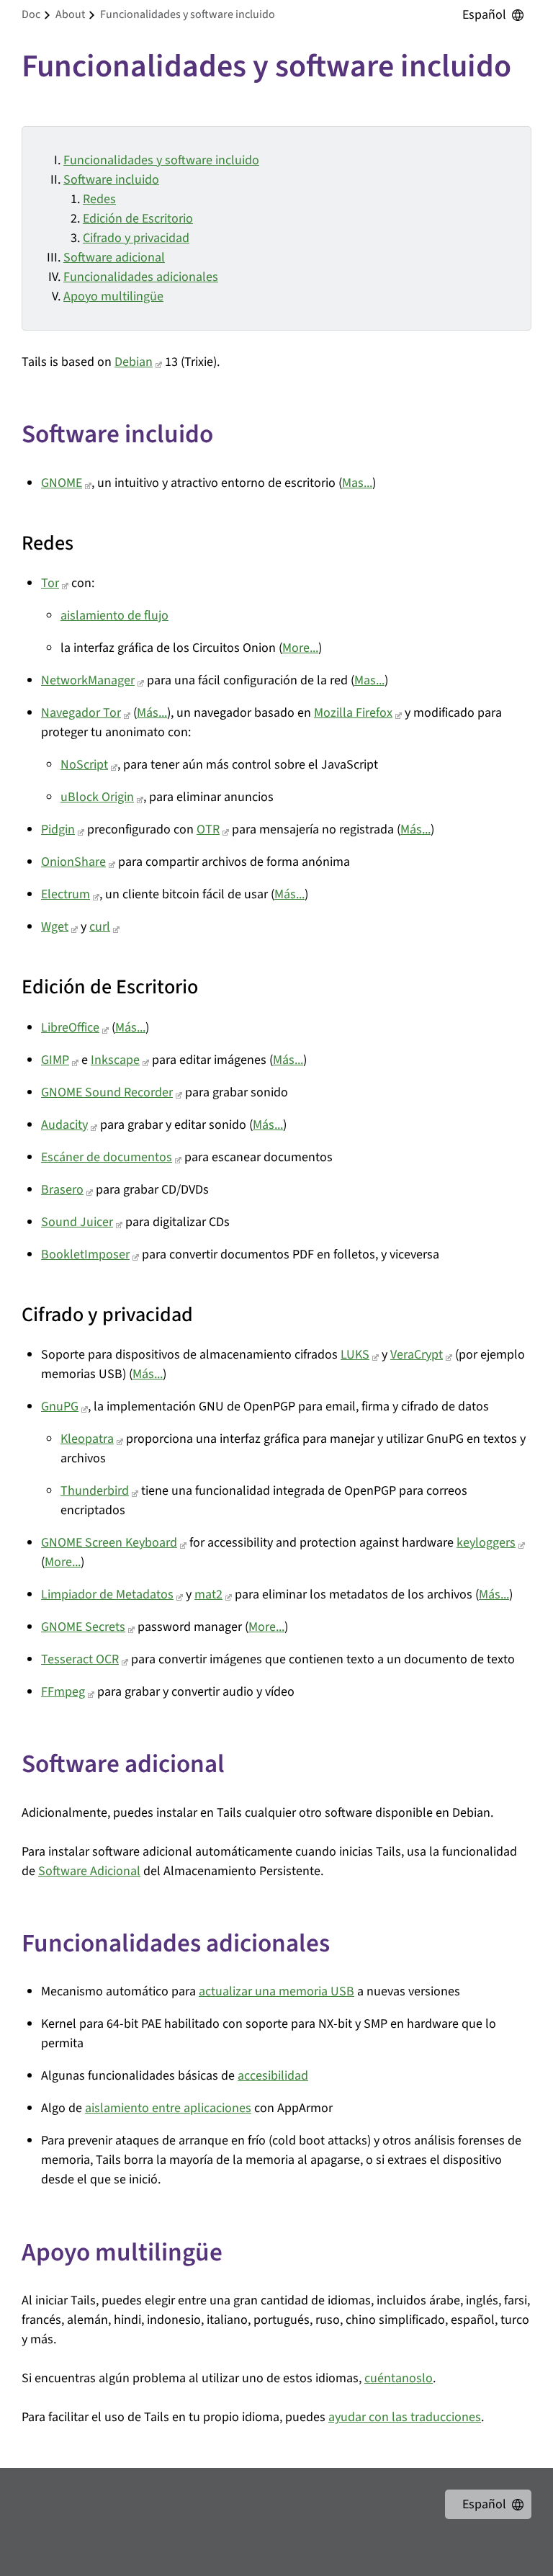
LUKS (355, 1355)
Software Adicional (89, 1871)
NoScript (84, 765)
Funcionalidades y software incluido (161, 160)
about (70, 14)
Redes (99, 199)
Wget (55, 927)
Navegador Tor (81, 713)
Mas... (357, 483)
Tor (50, 583)
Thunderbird (95, 1491)
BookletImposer (85, 1255)
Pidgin (58, 829)
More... (300, 648)
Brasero (62, 1190)
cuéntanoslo (399, 2378)
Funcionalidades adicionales (141, 277)
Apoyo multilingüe (113, 296)
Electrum (66, 894)
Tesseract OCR (80, 1659)
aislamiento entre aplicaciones (168, 2108)
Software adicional (114, 258)
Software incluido (111, 180)
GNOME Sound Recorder (107, 1092)
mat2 (208, 1595)
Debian (134, 362)
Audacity (64, 1125)
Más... (152, 713)
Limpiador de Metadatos (107, 1595)
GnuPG (60, 1406)
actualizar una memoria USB (276, 1991)
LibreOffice (70, 1028)
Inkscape (115, 1060)
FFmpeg (63, 1692)
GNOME (62, 483)
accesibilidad (273, 2076)
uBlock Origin (97, 797)
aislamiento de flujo (114, 616)
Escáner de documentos (107, 1157)
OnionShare (73, 862)
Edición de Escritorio (138, 219)
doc (31, 14)
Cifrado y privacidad (136, 238)
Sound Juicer (77, 1222)
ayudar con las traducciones (405, 2417)
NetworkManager (88, 680)
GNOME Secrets (83, 1627)
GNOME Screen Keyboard (109, 1543)
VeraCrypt (417, 1355)
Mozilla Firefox (353, 713)
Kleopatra (87, 1439)
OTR (208, 829)
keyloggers (486, 1543)
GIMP (55, 1060)
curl (100, 927)
